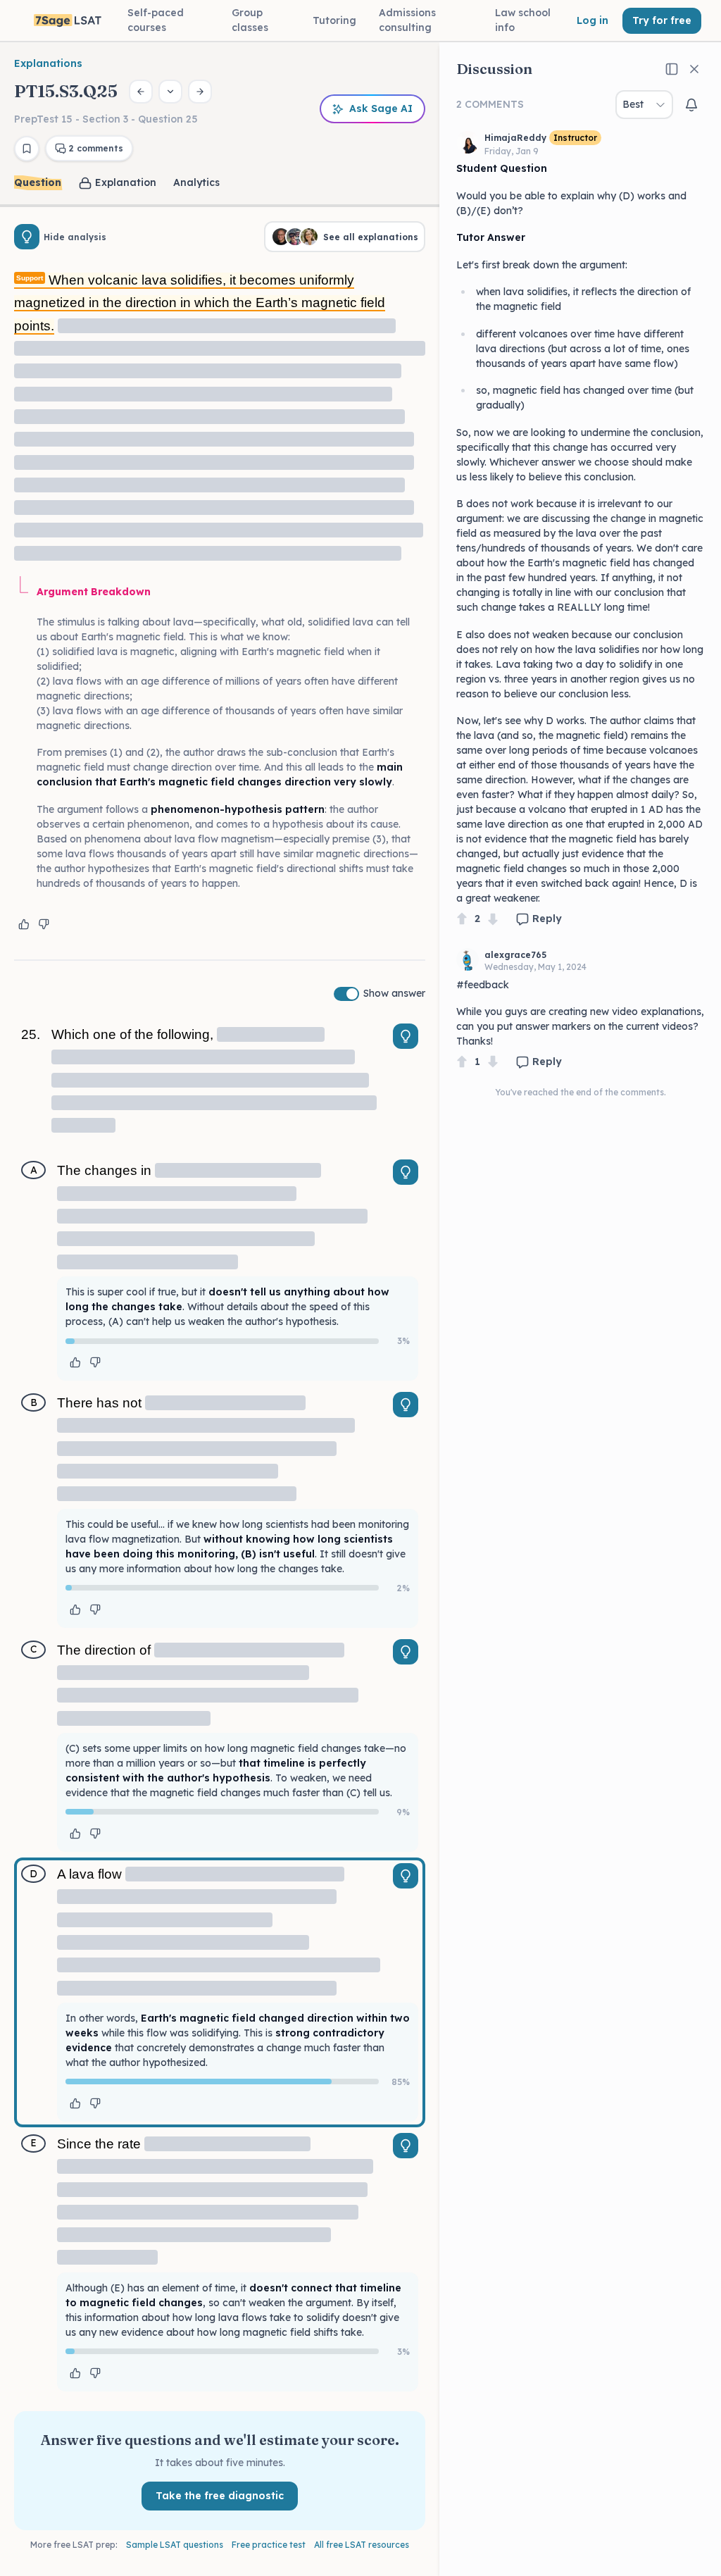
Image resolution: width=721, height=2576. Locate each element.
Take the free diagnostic (220, 2496)
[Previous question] (141, 92)
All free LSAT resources (362, 2545)
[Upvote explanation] (24, 924)
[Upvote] (462, 919)
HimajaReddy (515, 138)
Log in (593, 20)
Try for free (662, 20)
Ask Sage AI (381, 108)
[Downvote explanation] (44, 924)
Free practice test (269, 2545)
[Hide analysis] (27, 237)
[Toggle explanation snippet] (406, 1036)
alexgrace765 (515, 955)
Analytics (196, 182)
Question (38, 182)
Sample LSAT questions (175, 2545)
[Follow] (691, 105)
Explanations (48, 63)
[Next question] (200, 92)
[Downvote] (493, 919)
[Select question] (170, 92)
